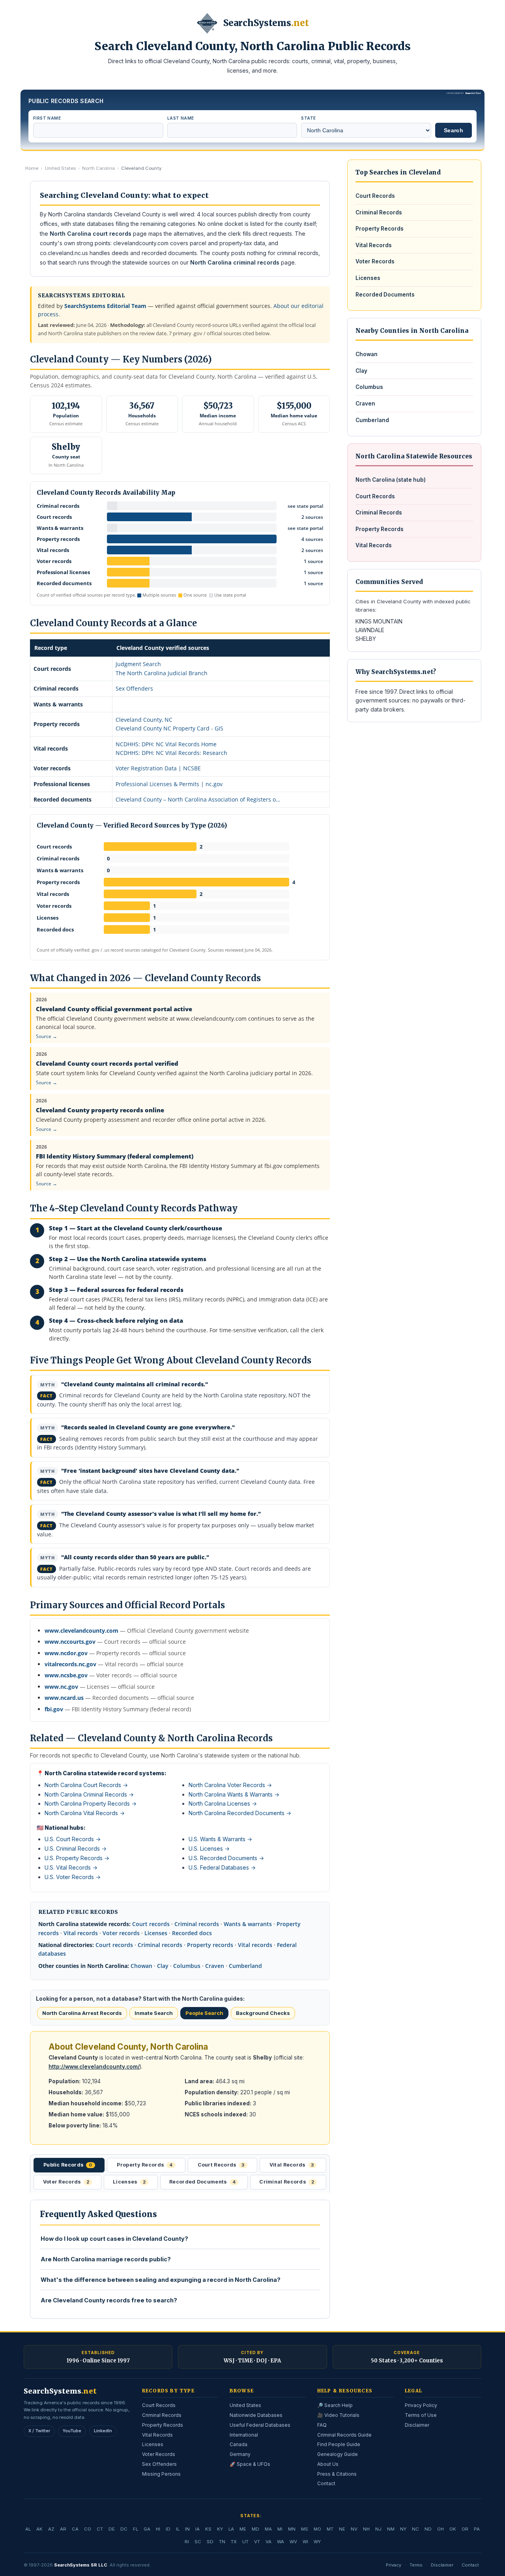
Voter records (121, 1933)
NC (415, 2529)
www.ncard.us (64, 1698)
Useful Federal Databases (260, 2425)
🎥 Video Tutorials (338, 2415)
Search (454, 130)
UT (245, 2542)
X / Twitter (39, 2431)
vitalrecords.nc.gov (70, 1664)
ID (168, 2529)
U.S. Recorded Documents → (226, 1858)
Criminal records (197, 1924)
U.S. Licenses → (209, 1848)
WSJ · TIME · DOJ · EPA (252, 2361)
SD (210, 2542)
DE (112, 2529)
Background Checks (263, 2013)
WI (305, 2542)
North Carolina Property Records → (91, 1803)
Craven (215, 1966)
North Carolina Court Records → (86, 1785)
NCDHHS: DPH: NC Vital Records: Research (171, 753)
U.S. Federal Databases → (222, 1867)
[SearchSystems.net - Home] (207, 23)
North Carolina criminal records (235, 262)
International (244, 2435)
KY (220, 2529)
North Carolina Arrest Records (82, 2013)
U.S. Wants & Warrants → (220, 1839)
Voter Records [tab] (66, 2182)
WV (293, 2542)
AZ (51, 2529)
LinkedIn (103, 2431)
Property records (210, 1945)
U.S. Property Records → (77, 1858)
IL (178, 2529)
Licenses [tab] (129, 2182)
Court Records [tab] (221, 2165)
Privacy (394, 2565)
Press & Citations (337, 2474)
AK (39, 2529)
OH (440, 2529)
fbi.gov (54, 1709)
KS (208, 2529)
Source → (47, 1036)
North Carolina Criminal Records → (89, 1794)
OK (453, 2529)
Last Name (181, 118)
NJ (378, 2529)
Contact (326, 2483)
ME (243, 2529)
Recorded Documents (385, 295)
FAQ (322, 2425)
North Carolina (98, 168)
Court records (151, 1924)
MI (280, 2529)
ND (428, 2529)
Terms (416, 2565)
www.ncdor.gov (66, 1653)
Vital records (81, 1933)
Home (32, 168)
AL (28, 2529)
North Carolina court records (91, 234)
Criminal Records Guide (344, 2435)
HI (158, 2529)
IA (197, 2529)
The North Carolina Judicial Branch (162, 673)
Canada (238, 2444)
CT (100, 2529)
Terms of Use (421, 2415)
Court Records (375, 196)
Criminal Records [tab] (287, 2182)
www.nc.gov (61, 1687)
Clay (163, 1966)
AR (63, 2529)
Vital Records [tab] (292, 2165)
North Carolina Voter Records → (230, 1785)
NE (342, 2529)
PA (477, 2529)
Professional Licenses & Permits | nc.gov (169, 784)
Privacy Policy (421, 2405)
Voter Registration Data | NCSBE (158, 768)
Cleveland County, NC (144, 720)
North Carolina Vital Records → (85, 1813)
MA (268, 2529)
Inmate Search (154, 2013)
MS (305, 2529)
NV (354, 2529)
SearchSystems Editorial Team (105, 306)
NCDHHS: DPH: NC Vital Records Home (166, 744)
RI (187, 2542)
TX (234, 2542)
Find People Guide (339, 2444)
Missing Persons (161, 2474)
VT (257, 2542)
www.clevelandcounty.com (81, 1631)
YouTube (72, 2431)
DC (124, 2529)
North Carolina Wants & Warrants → (234, 1794)
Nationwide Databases (256, 2415)
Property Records (380, 229)
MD (255, 2529)
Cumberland (245, 1966)
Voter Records (375, 261)
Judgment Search (138, 664)
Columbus (187, 1966)
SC (198, 2542)
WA (281, 2542)
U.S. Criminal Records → (76, 1848)
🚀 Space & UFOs (250, 2464)
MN (292, 2529)
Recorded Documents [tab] (202, 2182)
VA (268, 2542)
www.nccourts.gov (70, 1642)
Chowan (141, 1966)
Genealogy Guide (338, 2454)
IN (187, 2529)
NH (366, 2529)
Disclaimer (417, 2425)
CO (88, 2529)
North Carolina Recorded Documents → (240, 1813)
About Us (328, 2464)
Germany (240, 2454)
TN (222, 2542)
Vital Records (374, 245)
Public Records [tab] (68, 2165)
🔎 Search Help (335, 2405)
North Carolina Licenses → (223, 1803)
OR (465, 2529)
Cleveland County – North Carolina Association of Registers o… (198, 799)
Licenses (156, 1933)
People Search (204, 2013)
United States (61, 168)
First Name (47, 118)
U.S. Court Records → (73, 1839)
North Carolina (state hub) (391, 480)
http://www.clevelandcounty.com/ (94, 2067)
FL (136, 2529)
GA (147, 2529)
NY (403, 2529)
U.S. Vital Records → (71, 1867)
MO (317, 2529)
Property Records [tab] (145, 2165)
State (308, 118)
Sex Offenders (134, 688)
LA (231, 2529)
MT (330, 2529)
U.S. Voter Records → (73, 1877)
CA (75, 2529)
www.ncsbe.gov (66, 1675)
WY (317, 2542)
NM (391, 2529)
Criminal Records (379, 212)
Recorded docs (192, 1933)
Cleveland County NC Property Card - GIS (169, 728)
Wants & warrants (248, 1924)
